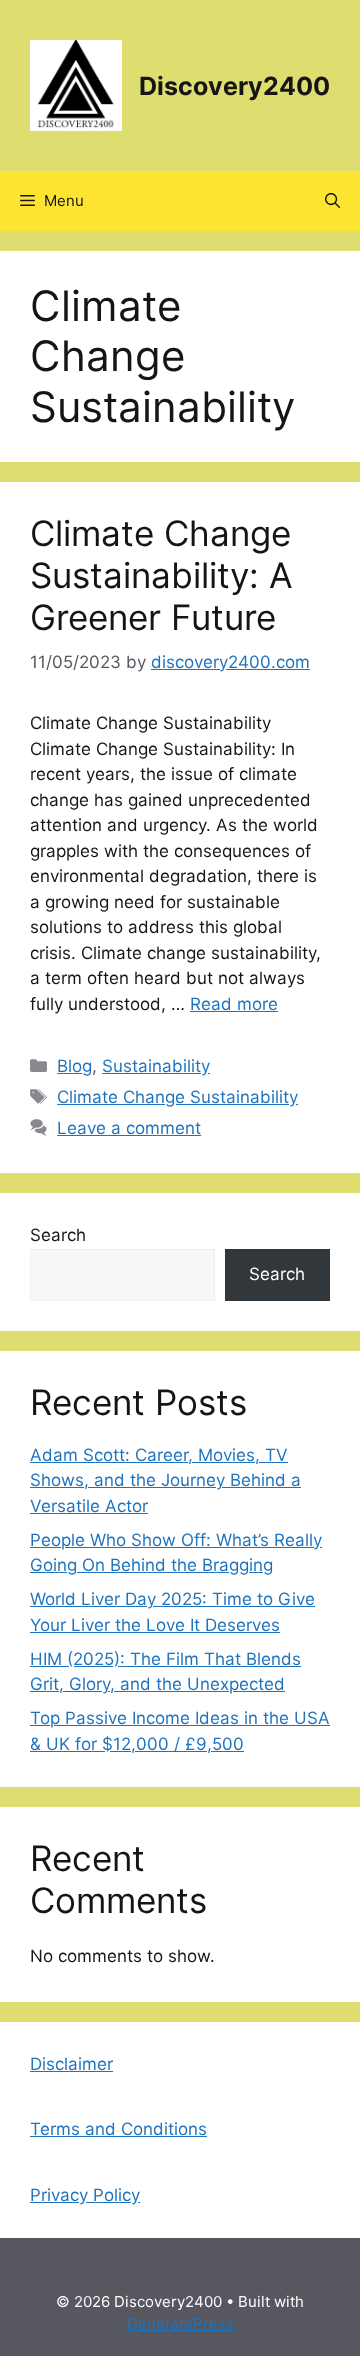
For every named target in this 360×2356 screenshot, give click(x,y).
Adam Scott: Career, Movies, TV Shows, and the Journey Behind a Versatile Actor (165, 1480)
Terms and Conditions (118, 2129)
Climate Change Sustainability (177, 1097)
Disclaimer (71, 2064)
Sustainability (156, 1066)
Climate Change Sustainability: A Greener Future (161, 575)
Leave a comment (129, 1128)
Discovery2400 (234, 86)
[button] (332, 201)
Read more (234, 1004)
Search (58, 1235)
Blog (74, 1066)
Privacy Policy (85, 2195)
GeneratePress (180, 2323)
